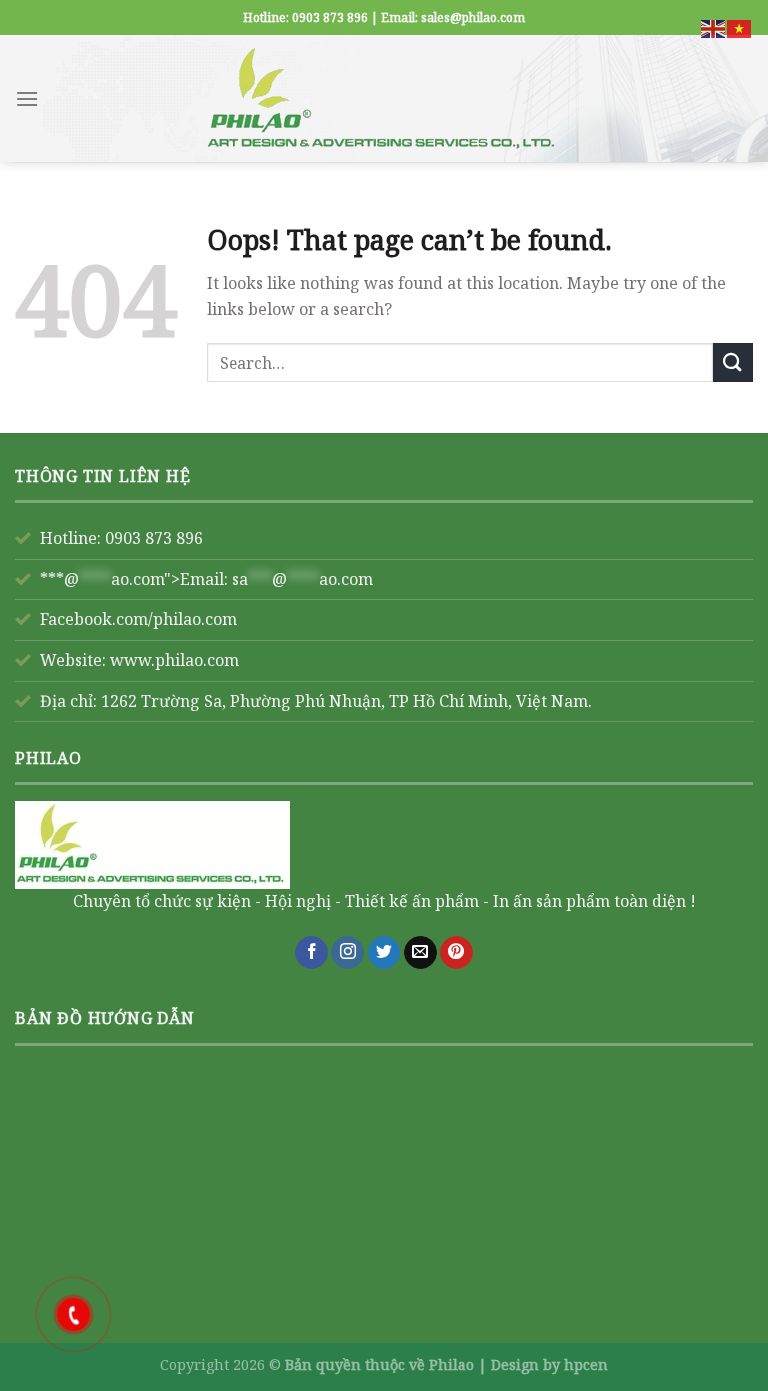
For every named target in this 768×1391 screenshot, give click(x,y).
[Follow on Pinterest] (456, 953)
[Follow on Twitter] (384, 953)
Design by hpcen (549, 1364)
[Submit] (733, 362)
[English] (714, 27)
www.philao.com (174, 660)
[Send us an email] (420, 953)
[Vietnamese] (740, 27)
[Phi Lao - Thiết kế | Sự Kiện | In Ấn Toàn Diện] (384, 98)
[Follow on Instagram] (347, 953)
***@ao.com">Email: (206, 579)
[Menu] (27, 98)
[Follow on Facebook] (311, 953)
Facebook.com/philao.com (138, 619)
